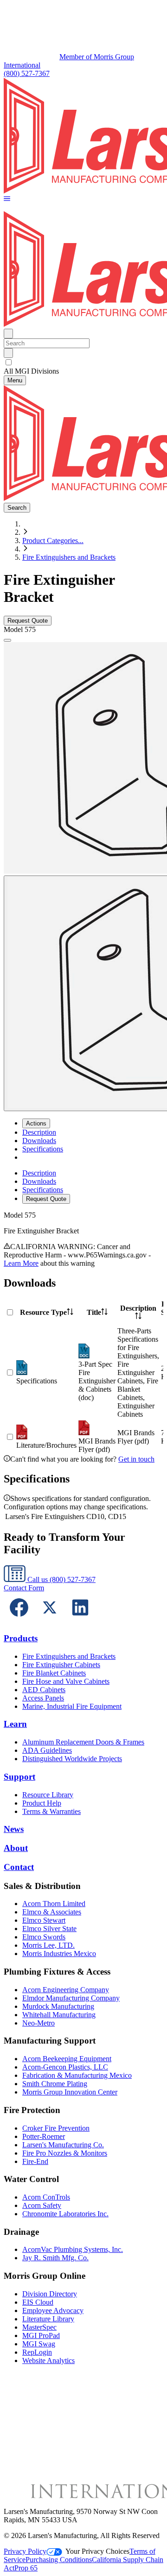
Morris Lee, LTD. (48, 1945)
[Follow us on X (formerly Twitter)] (50, 1620)
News (14, 1829)
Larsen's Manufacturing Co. (63, 2145)
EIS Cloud (38, 2302)
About (16, 1848)
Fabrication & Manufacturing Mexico (77, 2075)
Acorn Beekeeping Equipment (67, 2059)
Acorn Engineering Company (66, 1990)
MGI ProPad (41, 2335)
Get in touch (136, 1459)
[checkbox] (83, 363)
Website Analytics (48, 2360)
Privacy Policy (25, 2551)
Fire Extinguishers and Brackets (69, 557)
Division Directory (50, 2294)
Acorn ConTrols (46, 2197)
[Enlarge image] (7, 640)
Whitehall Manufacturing (59, 2015)
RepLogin (37, 2352)
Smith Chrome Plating (55, 2084)
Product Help (42, 1803)
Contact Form (24, 1588)
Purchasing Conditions (59, 2560)
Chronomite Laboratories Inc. (65, 2214)
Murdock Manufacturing (58, 2006)
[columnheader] (46, 1313)
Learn (15, 1724)
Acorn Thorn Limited (54, 1904)
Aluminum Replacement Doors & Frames (83, 1742)
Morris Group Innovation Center (70, 2092)
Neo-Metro (39, 2023)
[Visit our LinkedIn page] (80, 1620)
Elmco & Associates (52, 1912)
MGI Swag (39, 2344)
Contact (19, 1867)
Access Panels (43, 1698)
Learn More (21, 1263)
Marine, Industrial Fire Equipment (72, 1706)
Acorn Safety (42, 2205)
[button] (7, 199)
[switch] (9, 362)
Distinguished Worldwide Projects (72, 1759)
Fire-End (35, 2161)
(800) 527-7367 (27, 73)
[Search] (8, 353)
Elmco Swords (44, 1937)
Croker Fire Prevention (56, 2128)
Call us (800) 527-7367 (61, 1579)
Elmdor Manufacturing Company (71, 1998)
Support (19, 1777)
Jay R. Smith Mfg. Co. (55, 2258)
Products (21, 1638)
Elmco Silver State (49, 1929)
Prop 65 (26, 2568)
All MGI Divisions (31, 371)
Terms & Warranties (51, 1811)
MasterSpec (39, 2327)
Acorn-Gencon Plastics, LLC (65, 2067)
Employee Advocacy (53, 2310)
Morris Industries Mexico (59, 1954)
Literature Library (48, 2319)
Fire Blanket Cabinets (54, 1673)
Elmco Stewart (44, 1920)
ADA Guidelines (47, 1750)
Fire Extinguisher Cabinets (61, 1665)
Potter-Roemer (44, 2136)
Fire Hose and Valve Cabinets (66, 1681)
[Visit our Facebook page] (19, 1620)
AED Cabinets (44, 1690)
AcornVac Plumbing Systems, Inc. (73, 2249)
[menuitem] (39, 1132)
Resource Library (48, 1795)
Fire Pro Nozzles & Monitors (65, 2153)
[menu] (83, 1186)
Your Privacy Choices (97, 2551)
